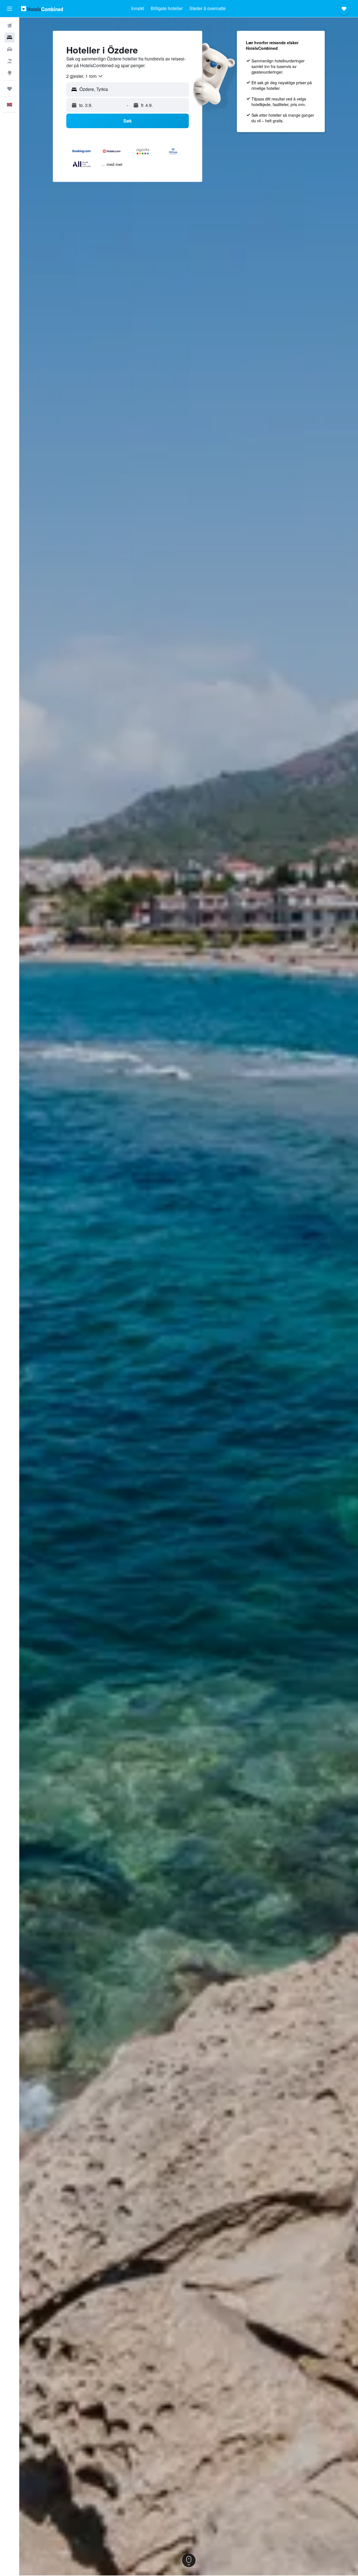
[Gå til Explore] (10, 73)
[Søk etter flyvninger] (10, 26)
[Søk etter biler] (10, 49)
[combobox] (85, 76)
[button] (10, 9)
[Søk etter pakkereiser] (10, 61)
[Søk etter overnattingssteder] (10, 37)
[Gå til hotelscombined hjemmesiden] (42, 9)
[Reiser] (10, 89)
